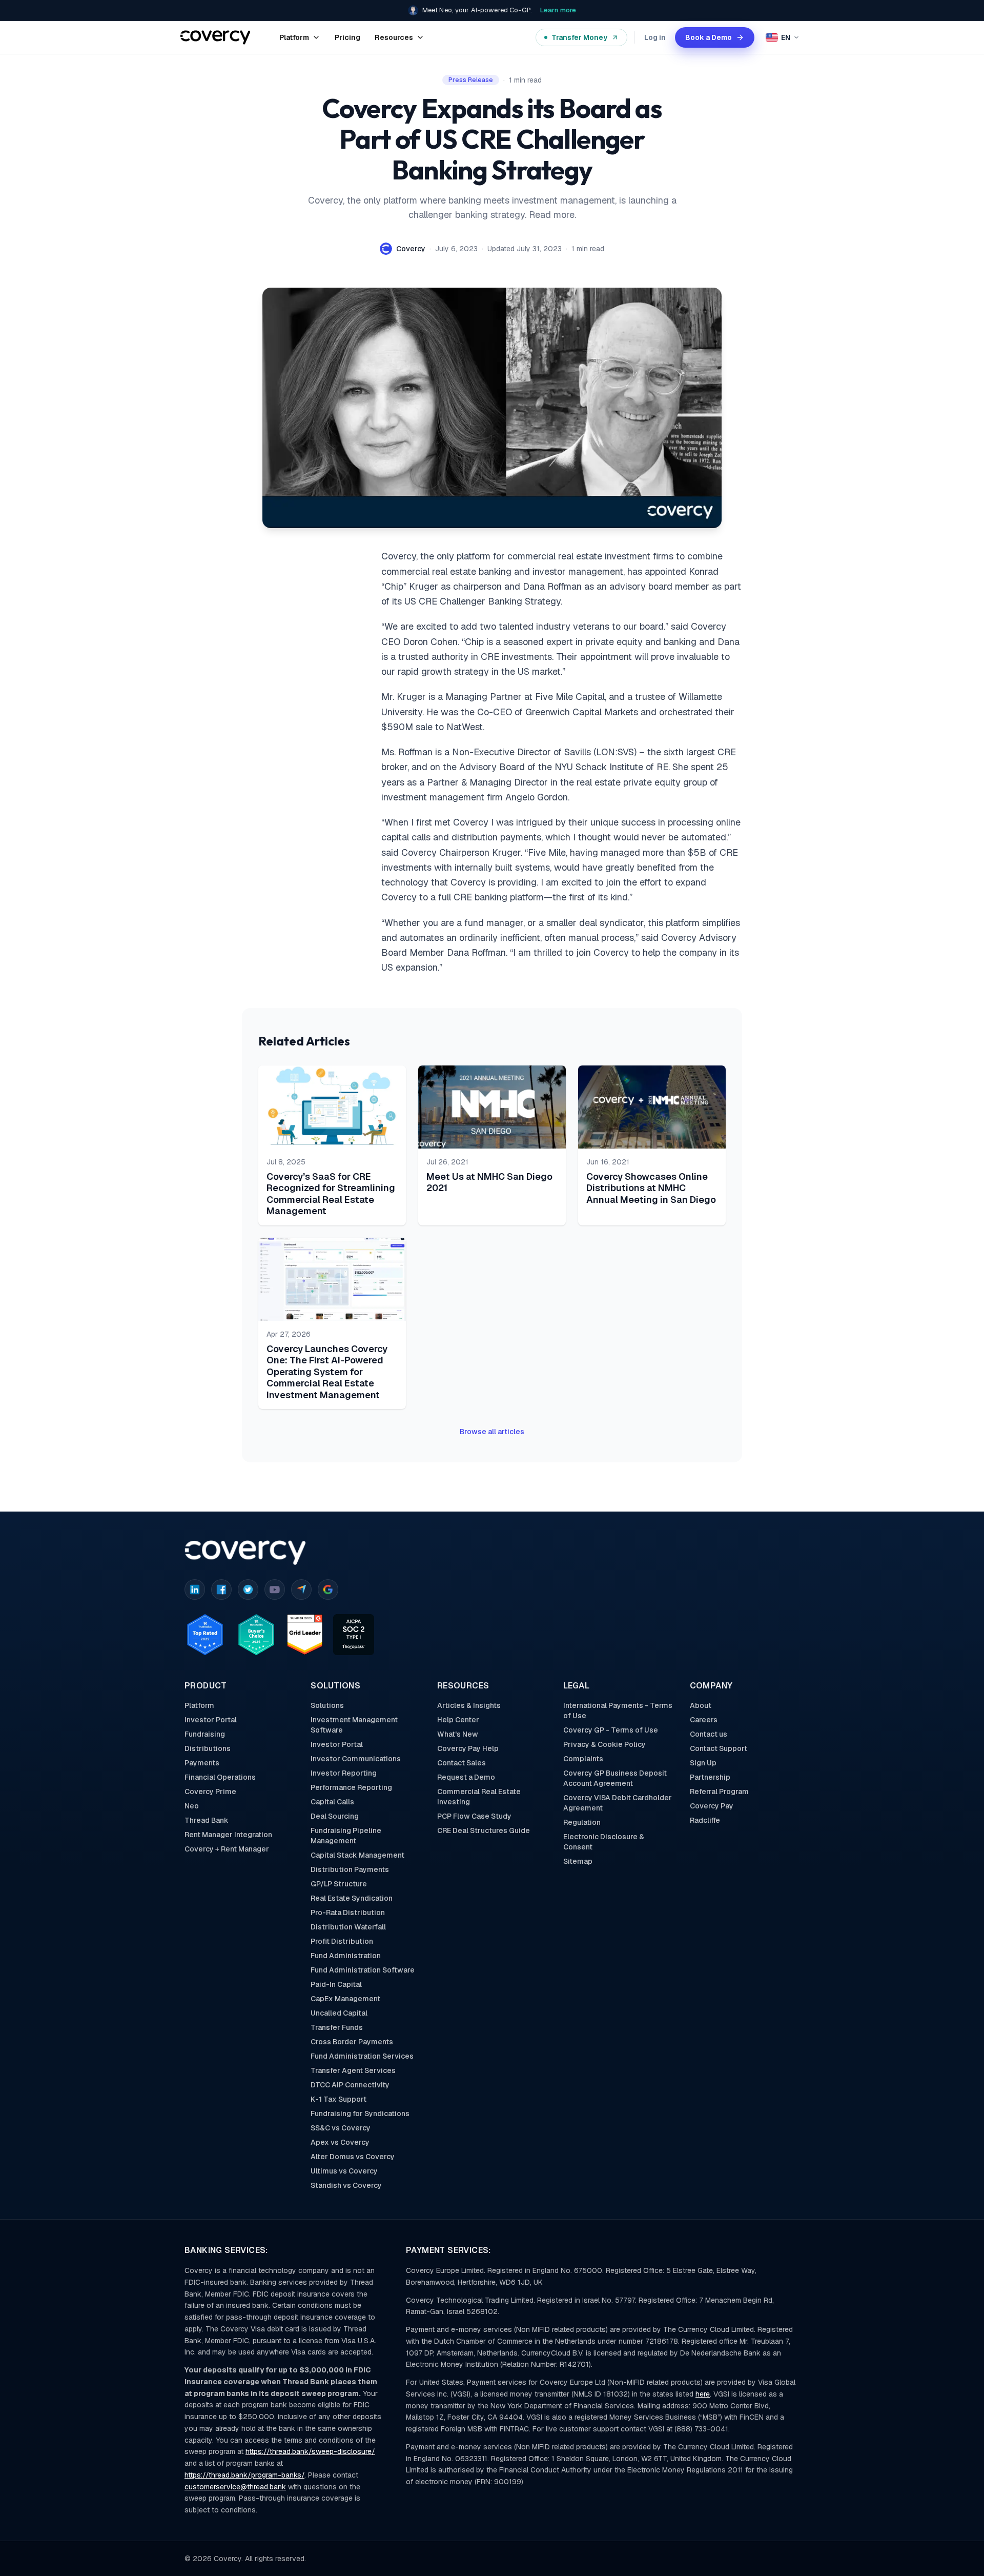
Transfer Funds (337, 2027)
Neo (192, 1806)
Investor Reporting (344, 1773)
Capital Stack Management (357, 1855)
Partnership (710, 1777)
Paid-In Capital (336, 1984)
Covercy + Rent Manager (227, 1849)
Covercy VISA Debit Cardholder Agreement (618, 1803)
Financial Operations (220, 1777)
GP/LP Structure (339, 1884)
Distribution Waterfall (348, 1927)
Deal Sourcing (335, 1816)
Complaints (583, 1759)
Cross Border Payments (352, 2042)
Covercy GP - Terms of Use (611, 1730)
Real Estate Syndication (352, 1898)
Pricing (347, 37)
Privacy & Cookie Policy (604, 1744)
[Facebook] (221, 1589)
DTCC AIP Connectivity (350, 2085)
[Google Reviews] (328, 1589)
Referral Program (719, 1792)
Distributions (208, 1748)
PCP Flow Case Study (474, 1816)
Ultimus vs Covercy (344, 2171)
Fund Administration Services (362, 2056)
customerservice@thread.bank (235, 2487)
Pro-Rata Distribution (348, 1913)
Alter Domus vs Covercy (353, 2157)
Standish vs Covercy (346, 2185)
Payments (202, 1763)
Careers (704, 1720)
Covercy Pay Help (468, 1748)
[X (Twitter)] (248, 1589)
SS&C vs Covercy (341, 2128)
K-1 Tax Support (339, 2099)
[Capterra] (301, 1589)
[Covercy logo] (245, 1553)
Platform (199, 1705)
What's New (458, 1734)
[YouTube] (275, 1589)
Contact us (709, 1734)
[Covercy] (216, 37)
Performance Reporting (351, 1787)
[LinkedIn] (195, 1589)
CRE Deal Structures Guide (484, 1830)
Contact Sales (462, 1763)
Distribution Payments (350, 1869)
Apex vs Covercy (340, 2142)
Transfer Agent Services (353, 2070)
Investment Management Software (354, 1725)
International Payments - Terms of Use (618, 1710)
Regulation (582, 1822)
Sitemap (578, 1861)
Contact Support (719, 1748)
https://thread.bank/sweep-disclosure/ (310, 2451)
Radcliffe (705, 1820)
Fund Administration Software (363, 1970)
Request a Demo (466, 1777)
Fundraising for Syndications (360, 2114)
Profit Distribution (342, 1941)
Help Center (458, 1720)
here (703, 2394)
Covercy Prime (210, 1792)
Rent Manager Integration (228, 1835)
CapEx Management (345, 1999)
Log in (655, 37)
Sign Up (703, 1763)
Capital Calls (332, 1802)
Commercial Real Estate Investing (479, 1797)
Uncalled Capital (339, 2013)
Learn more (558, 10)
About (701, 1705)
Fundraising (205, 1734)
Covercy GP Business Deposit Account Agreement (615, 1778)
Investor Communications (356, 1759)
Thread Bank (207, 1820)
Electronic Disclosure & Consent (604, 1842)
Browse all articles (492, 1432)
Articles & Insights (469, 1705)
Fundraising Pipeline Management (346, 1836)
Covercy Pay (712, 1806)
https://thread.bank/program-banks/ (244, 2475)
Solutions (327, 1705)
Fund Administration (346, 1956)
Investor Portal (211, 1720)
